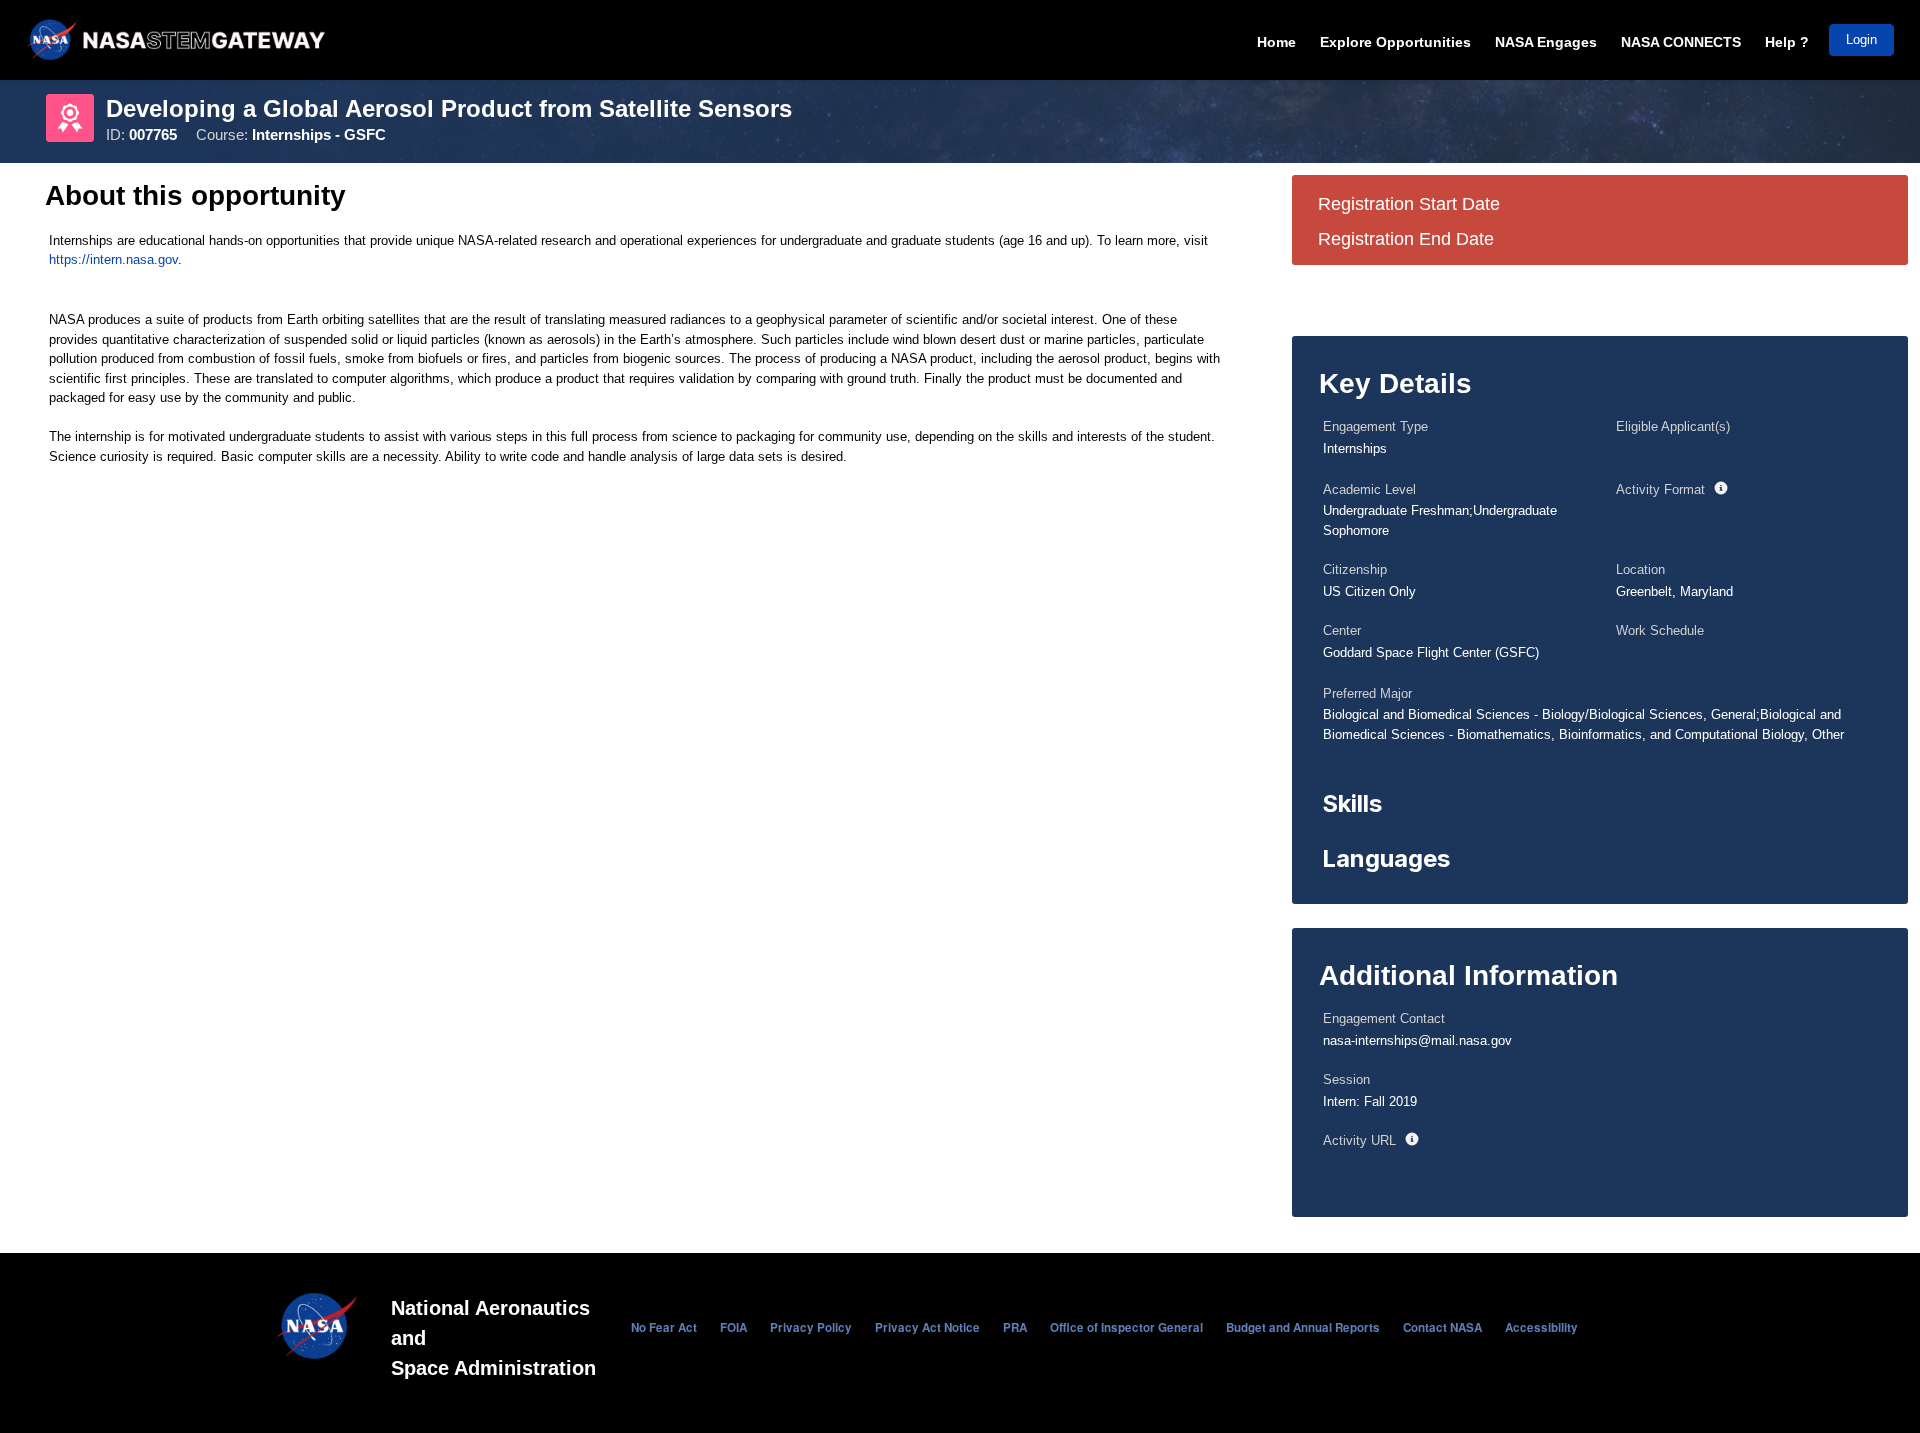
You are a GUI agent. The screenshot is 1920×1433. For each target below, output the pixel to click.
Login (1861, 39)
